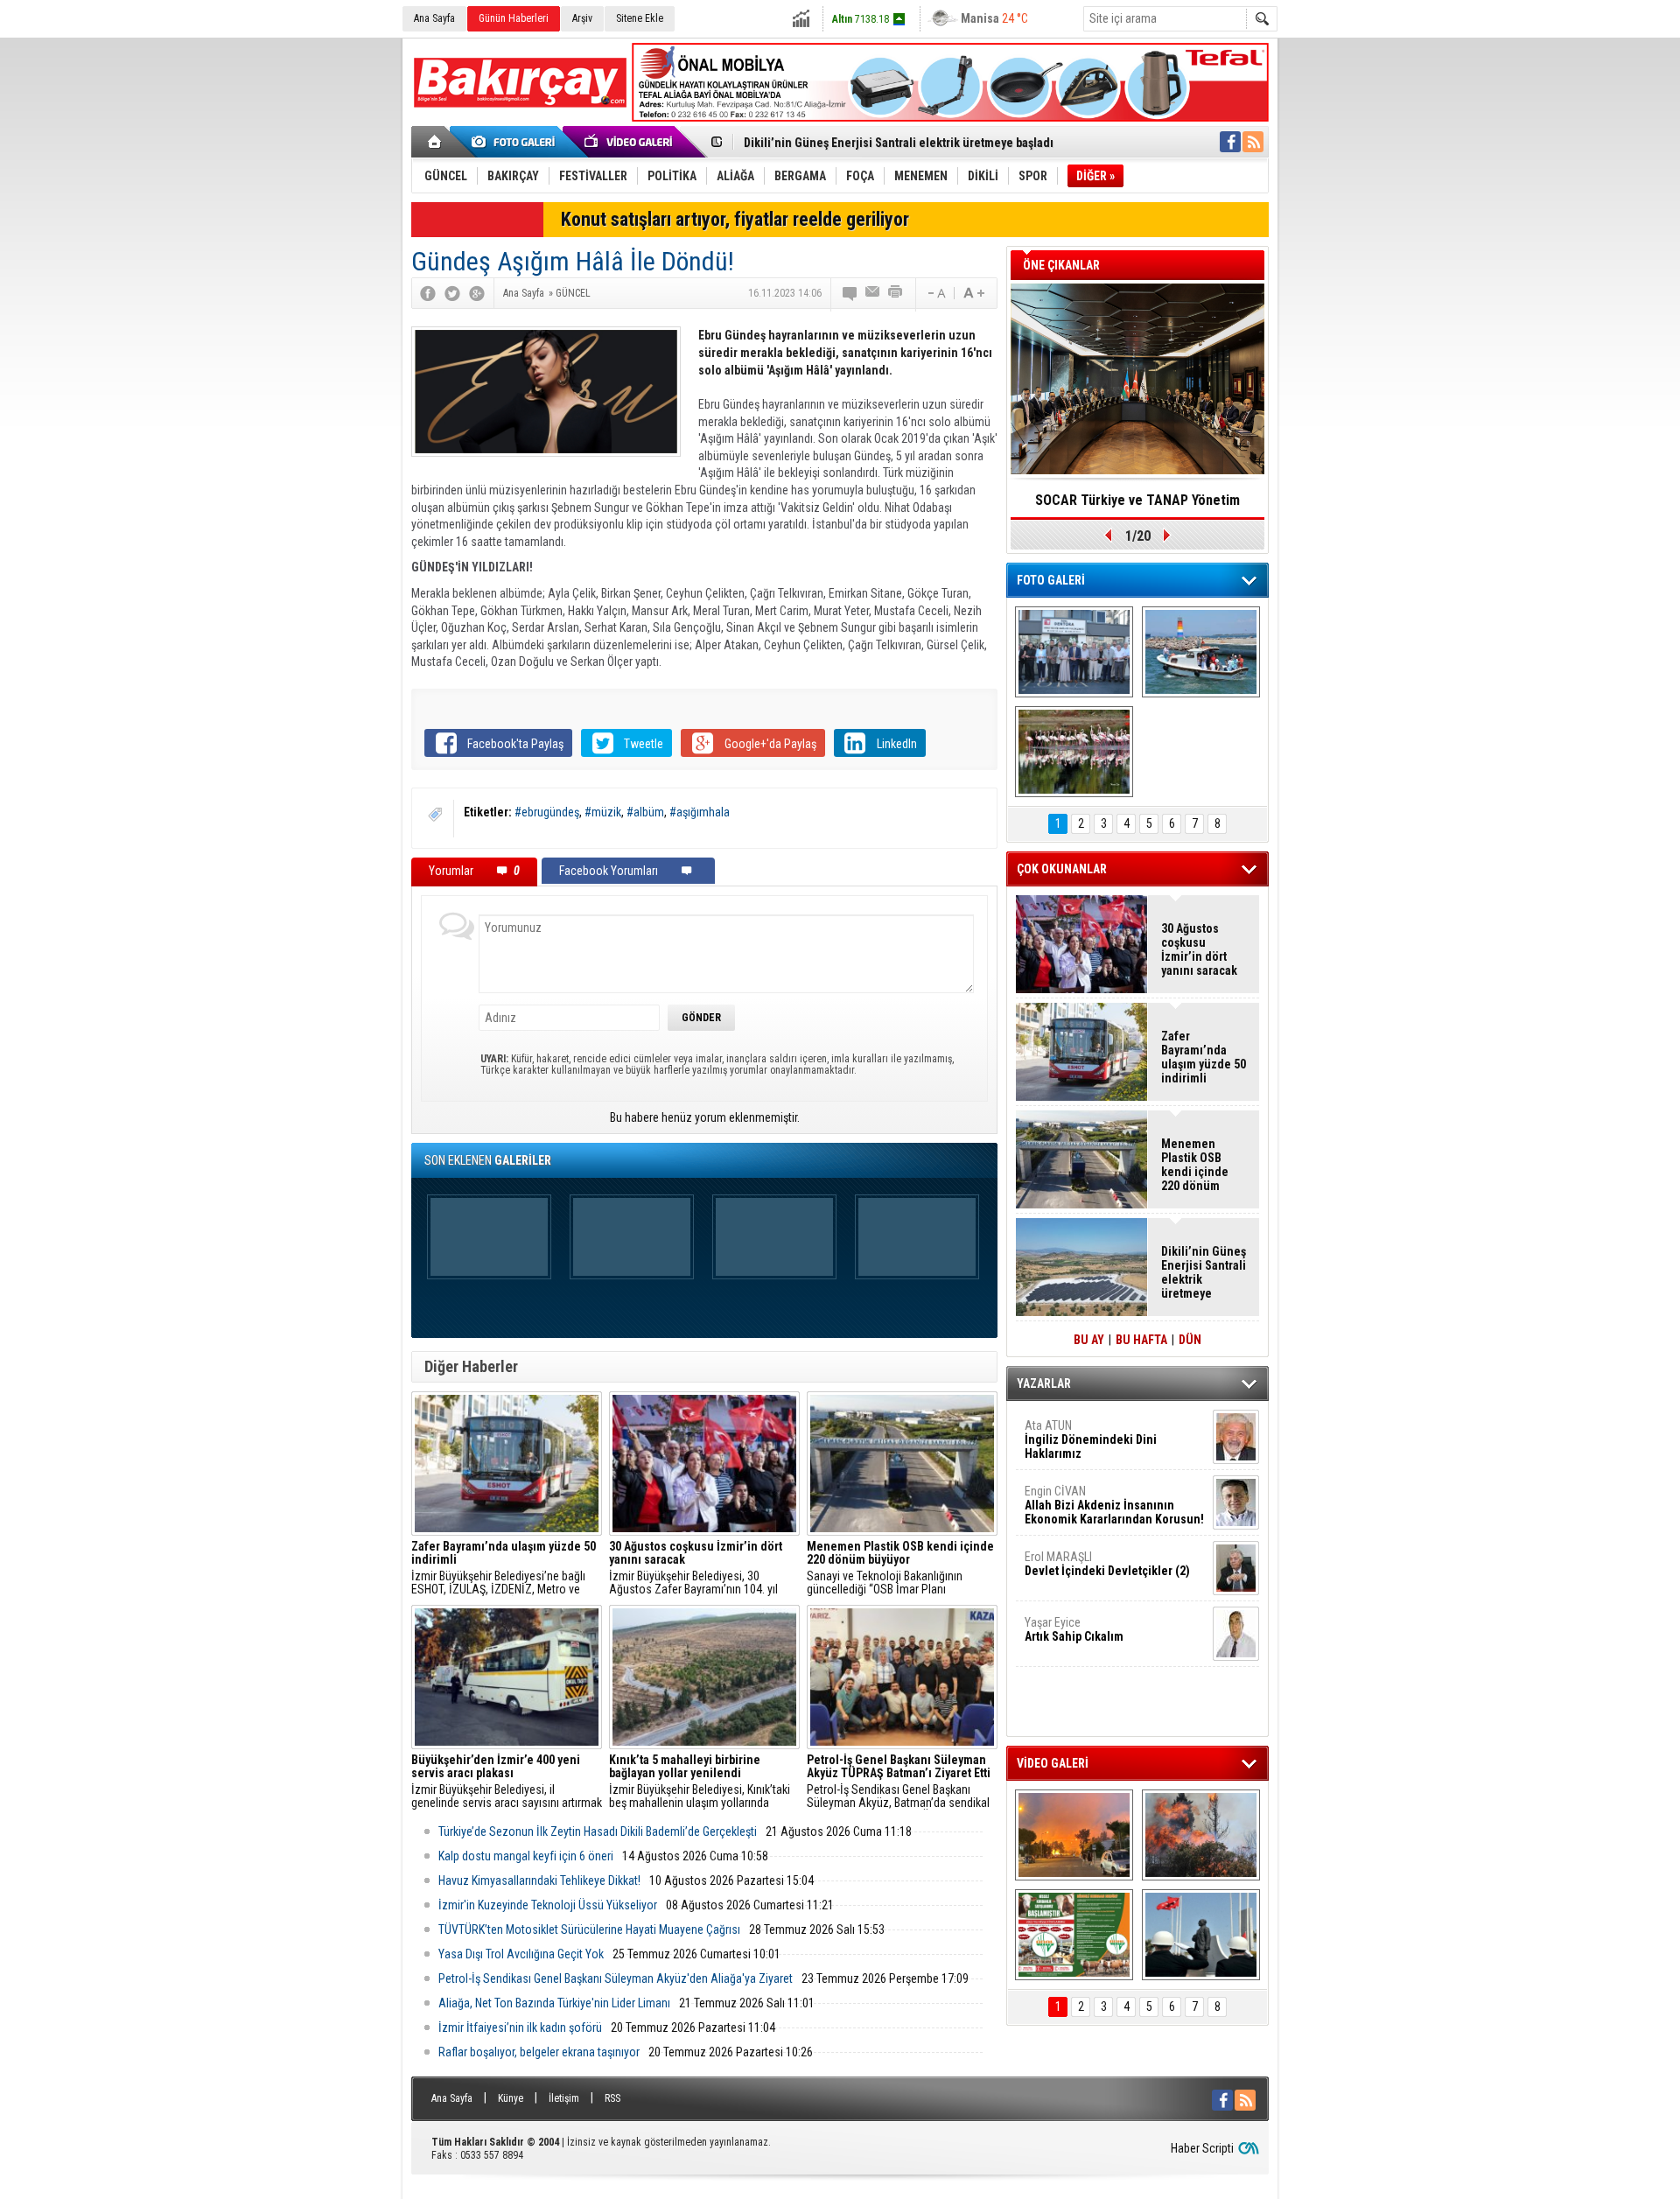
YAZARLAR (1044, 1383)
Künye (511, 2098)
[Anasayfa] (435, 142)
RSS (612, 2098)
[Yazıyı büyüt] (974, 293)
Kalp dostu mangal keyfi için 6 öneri (526, 1856)
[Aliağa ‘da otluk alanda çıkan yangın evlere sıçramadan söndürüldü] (1074, 1835)
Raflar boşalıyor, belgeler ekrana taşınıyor (539, 2052)
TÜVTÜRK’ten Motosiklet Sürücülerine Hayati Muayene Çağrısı (589, 1929)
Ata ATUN (1091, 1439)
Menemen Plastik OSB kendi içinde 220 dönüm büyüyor (1195, 1165)
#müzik (603, 812)
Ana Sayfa (434, 18)
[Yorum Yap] (850, 293)
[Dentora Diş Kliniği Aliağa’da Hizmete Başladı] (1074, 652)
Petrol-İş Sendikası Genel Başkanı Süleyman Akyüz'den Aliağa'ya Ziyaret (616, 1978)
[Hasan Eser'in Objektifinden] (1074, 752)
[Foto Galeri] (516, 142)
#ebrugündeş (547, 812)
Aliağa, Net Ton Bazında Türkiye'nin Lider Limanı (554, 2003)
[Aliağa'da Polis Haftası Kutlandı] (1201, 1935)
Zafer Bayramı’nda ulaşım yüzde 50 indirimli (1204, 1057)
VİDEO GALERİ (1053, 1763)
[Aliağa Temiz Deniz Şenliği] (1201, 652)
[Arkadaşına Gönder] (873, 293)
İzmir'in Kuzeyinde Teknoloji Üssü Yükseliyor (548, 1905)
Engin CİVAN (1114, 1505)
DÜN (1190, 1340)
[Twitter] (452, 293)
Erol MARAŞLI (1107, 1564)
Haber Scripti (1202, 2148)
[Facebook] (428, 293)
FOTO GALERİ (1051, 580)
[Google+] (477, 293)
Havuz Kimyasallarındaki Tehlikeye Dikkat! (539, 1880)
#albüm (645, 812)
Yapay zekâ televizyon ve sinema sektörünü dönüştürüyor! (1137, 506)
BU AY (1089, 1340)
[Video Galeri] (630, 142)
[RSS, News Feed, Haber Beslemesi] (1253, 142)
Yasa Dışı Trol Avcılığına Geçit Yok (521, 1954)
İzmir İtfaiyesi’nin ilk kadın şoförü (520, 2027)
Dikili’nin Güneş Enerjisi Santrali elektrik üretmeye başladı (899, 143)
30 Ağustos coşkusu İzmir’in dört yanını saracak (1199, 949)
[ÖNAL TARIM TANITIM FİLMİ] (1074, 1935)
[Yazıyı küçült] (935, 293)
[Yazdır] (896, 293)
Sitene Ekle (640, 18)
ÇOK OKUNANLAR (1062, 869)
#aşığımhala (700, 812)
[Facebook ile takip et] (1230, 142)
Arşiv (582, 18)
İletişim (564, 2098)
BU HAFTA (1141, 1340)
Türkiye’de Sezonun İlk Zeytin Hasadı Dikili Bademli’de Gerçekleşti (598, 1831)
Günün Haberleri (514, 18)
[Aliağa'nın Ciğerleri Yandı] (1201, 1835)
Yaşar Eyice (1074, 1629)
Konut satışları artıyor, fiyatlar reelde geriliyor (735, 219)
